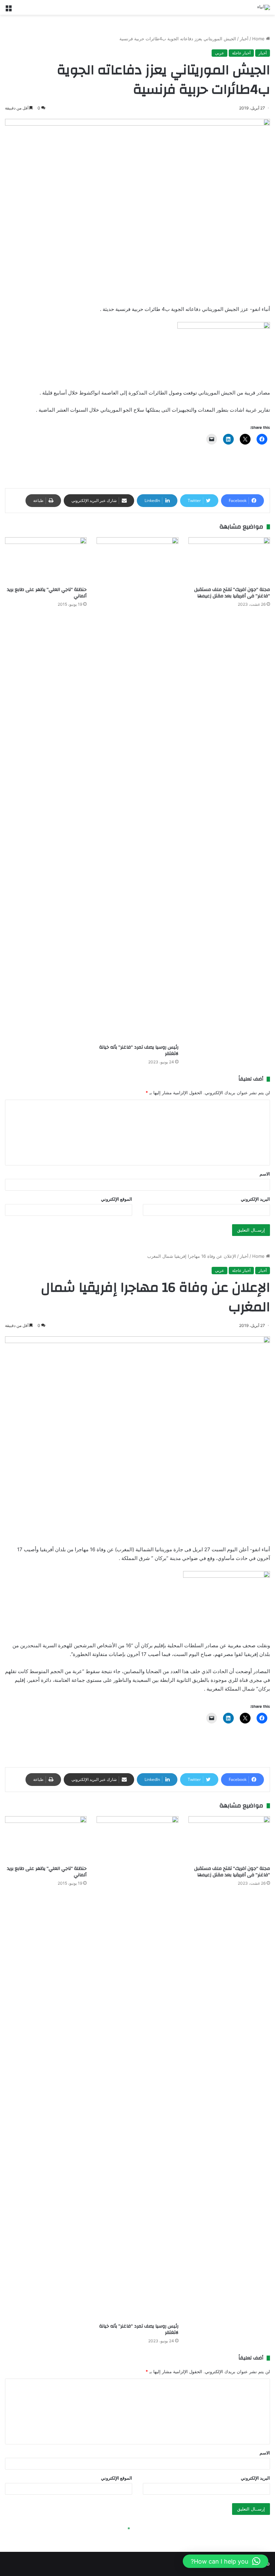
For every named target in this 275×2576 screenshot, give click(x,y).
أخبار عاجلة (241, 53)
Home (259, 39)
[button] (226, 2561)
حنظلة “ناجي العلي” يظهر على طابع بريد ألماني (47, 593)
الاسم (265, 1174)
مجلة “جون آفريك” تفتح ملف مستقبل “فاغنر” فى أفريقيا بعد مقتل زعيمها (232, 593)
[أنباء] (264, 7)
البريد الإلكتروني (255, 1199)
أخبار (244, 39)
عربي (219, 53)
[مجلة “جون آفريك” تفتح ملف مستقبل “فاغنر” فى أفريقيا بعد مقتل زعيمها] (229, 560)
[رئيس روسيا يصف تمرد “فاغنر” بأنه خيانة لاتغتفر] (137, 789)
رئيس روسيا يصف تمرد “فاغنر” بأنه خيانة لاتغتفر (139, 1050)
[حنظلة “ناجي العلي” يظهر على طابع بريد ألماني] (46, 560)
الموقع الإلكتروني (117, 1199)
